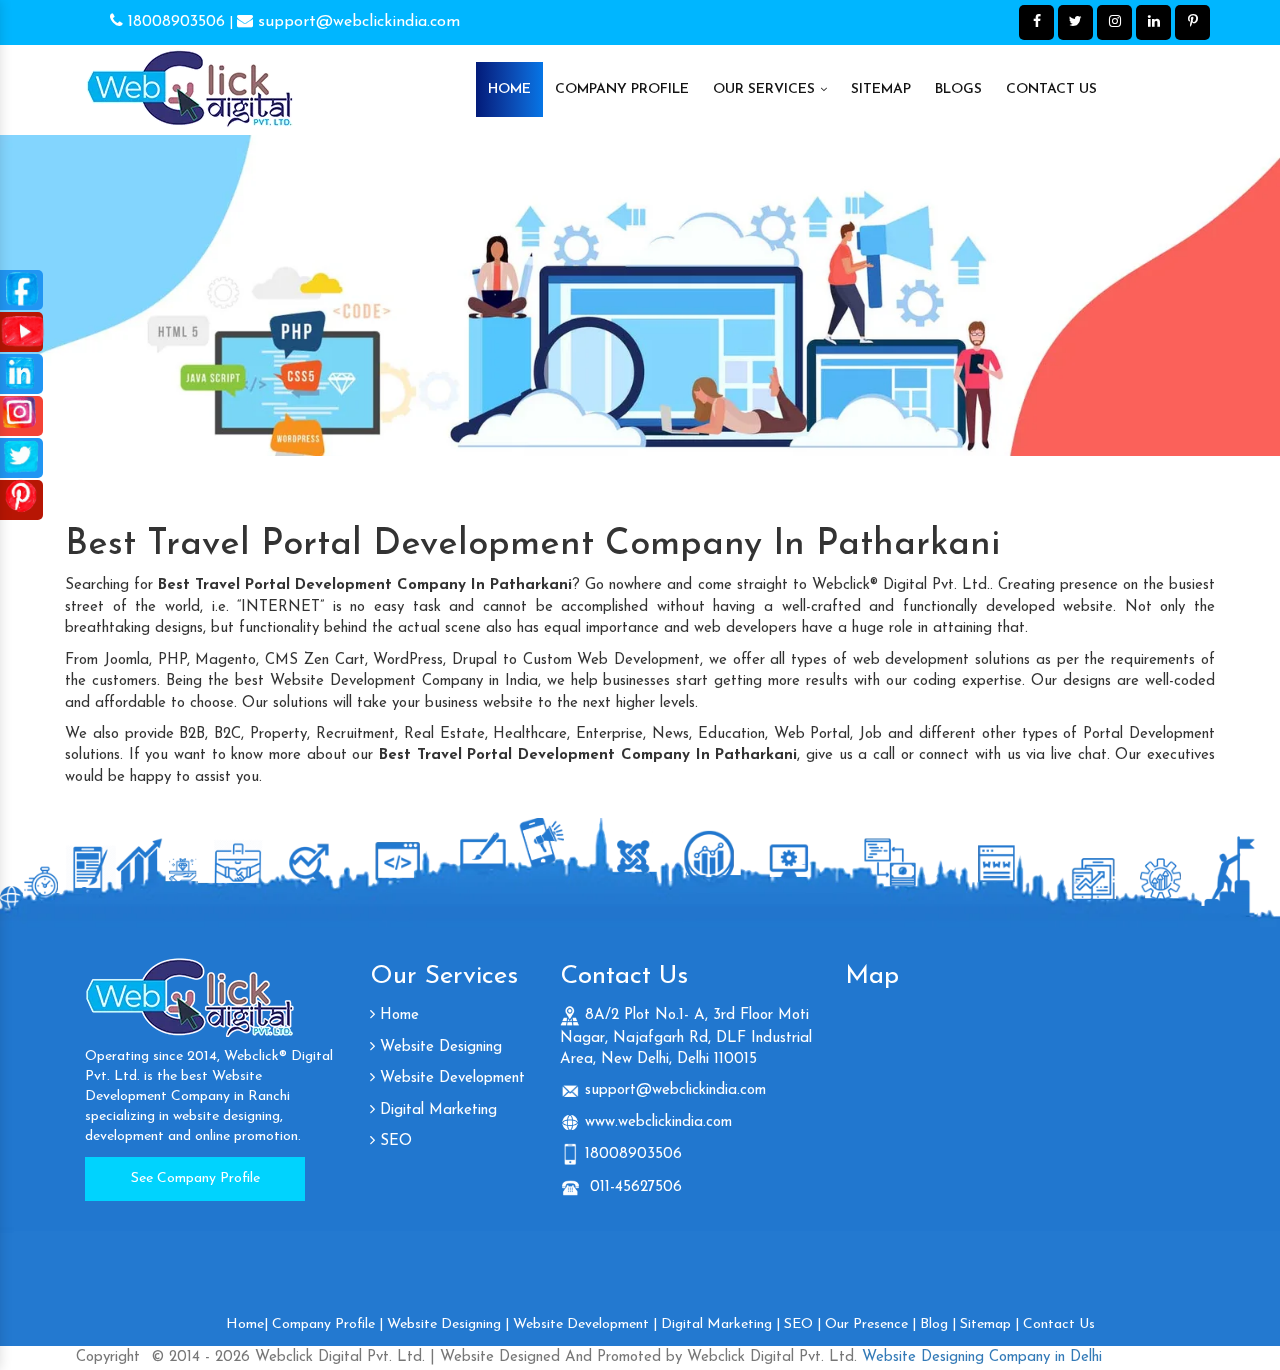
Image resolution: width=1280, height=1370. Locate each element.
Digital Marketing (436, 1110)
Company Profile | (327, 1324)
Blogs (958, 89)
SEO (393, 1141)
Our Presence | (870, 1324)
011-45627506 (633, 1187)
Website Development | (585, 1324)
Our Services (766, 89)
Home (509, 89)
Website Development (450, 1078)
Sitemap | (989, 1324)
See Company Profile (195, 1178)
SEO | (802, 1324)
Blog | (938, 1324)
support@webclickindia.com (356, 22)
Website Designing (438, 1047)
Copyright (108, 1357)
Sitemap (881, 89)
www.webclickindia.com (658, 1122)
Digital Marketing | (720, 1324)
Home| (247, 1324)
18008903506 (174, 22)
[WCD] (190, 80)
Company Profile (622, 89)
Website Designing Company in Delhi (979, 1357)
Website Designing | (448, 1324)
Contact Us (1051, 89)
